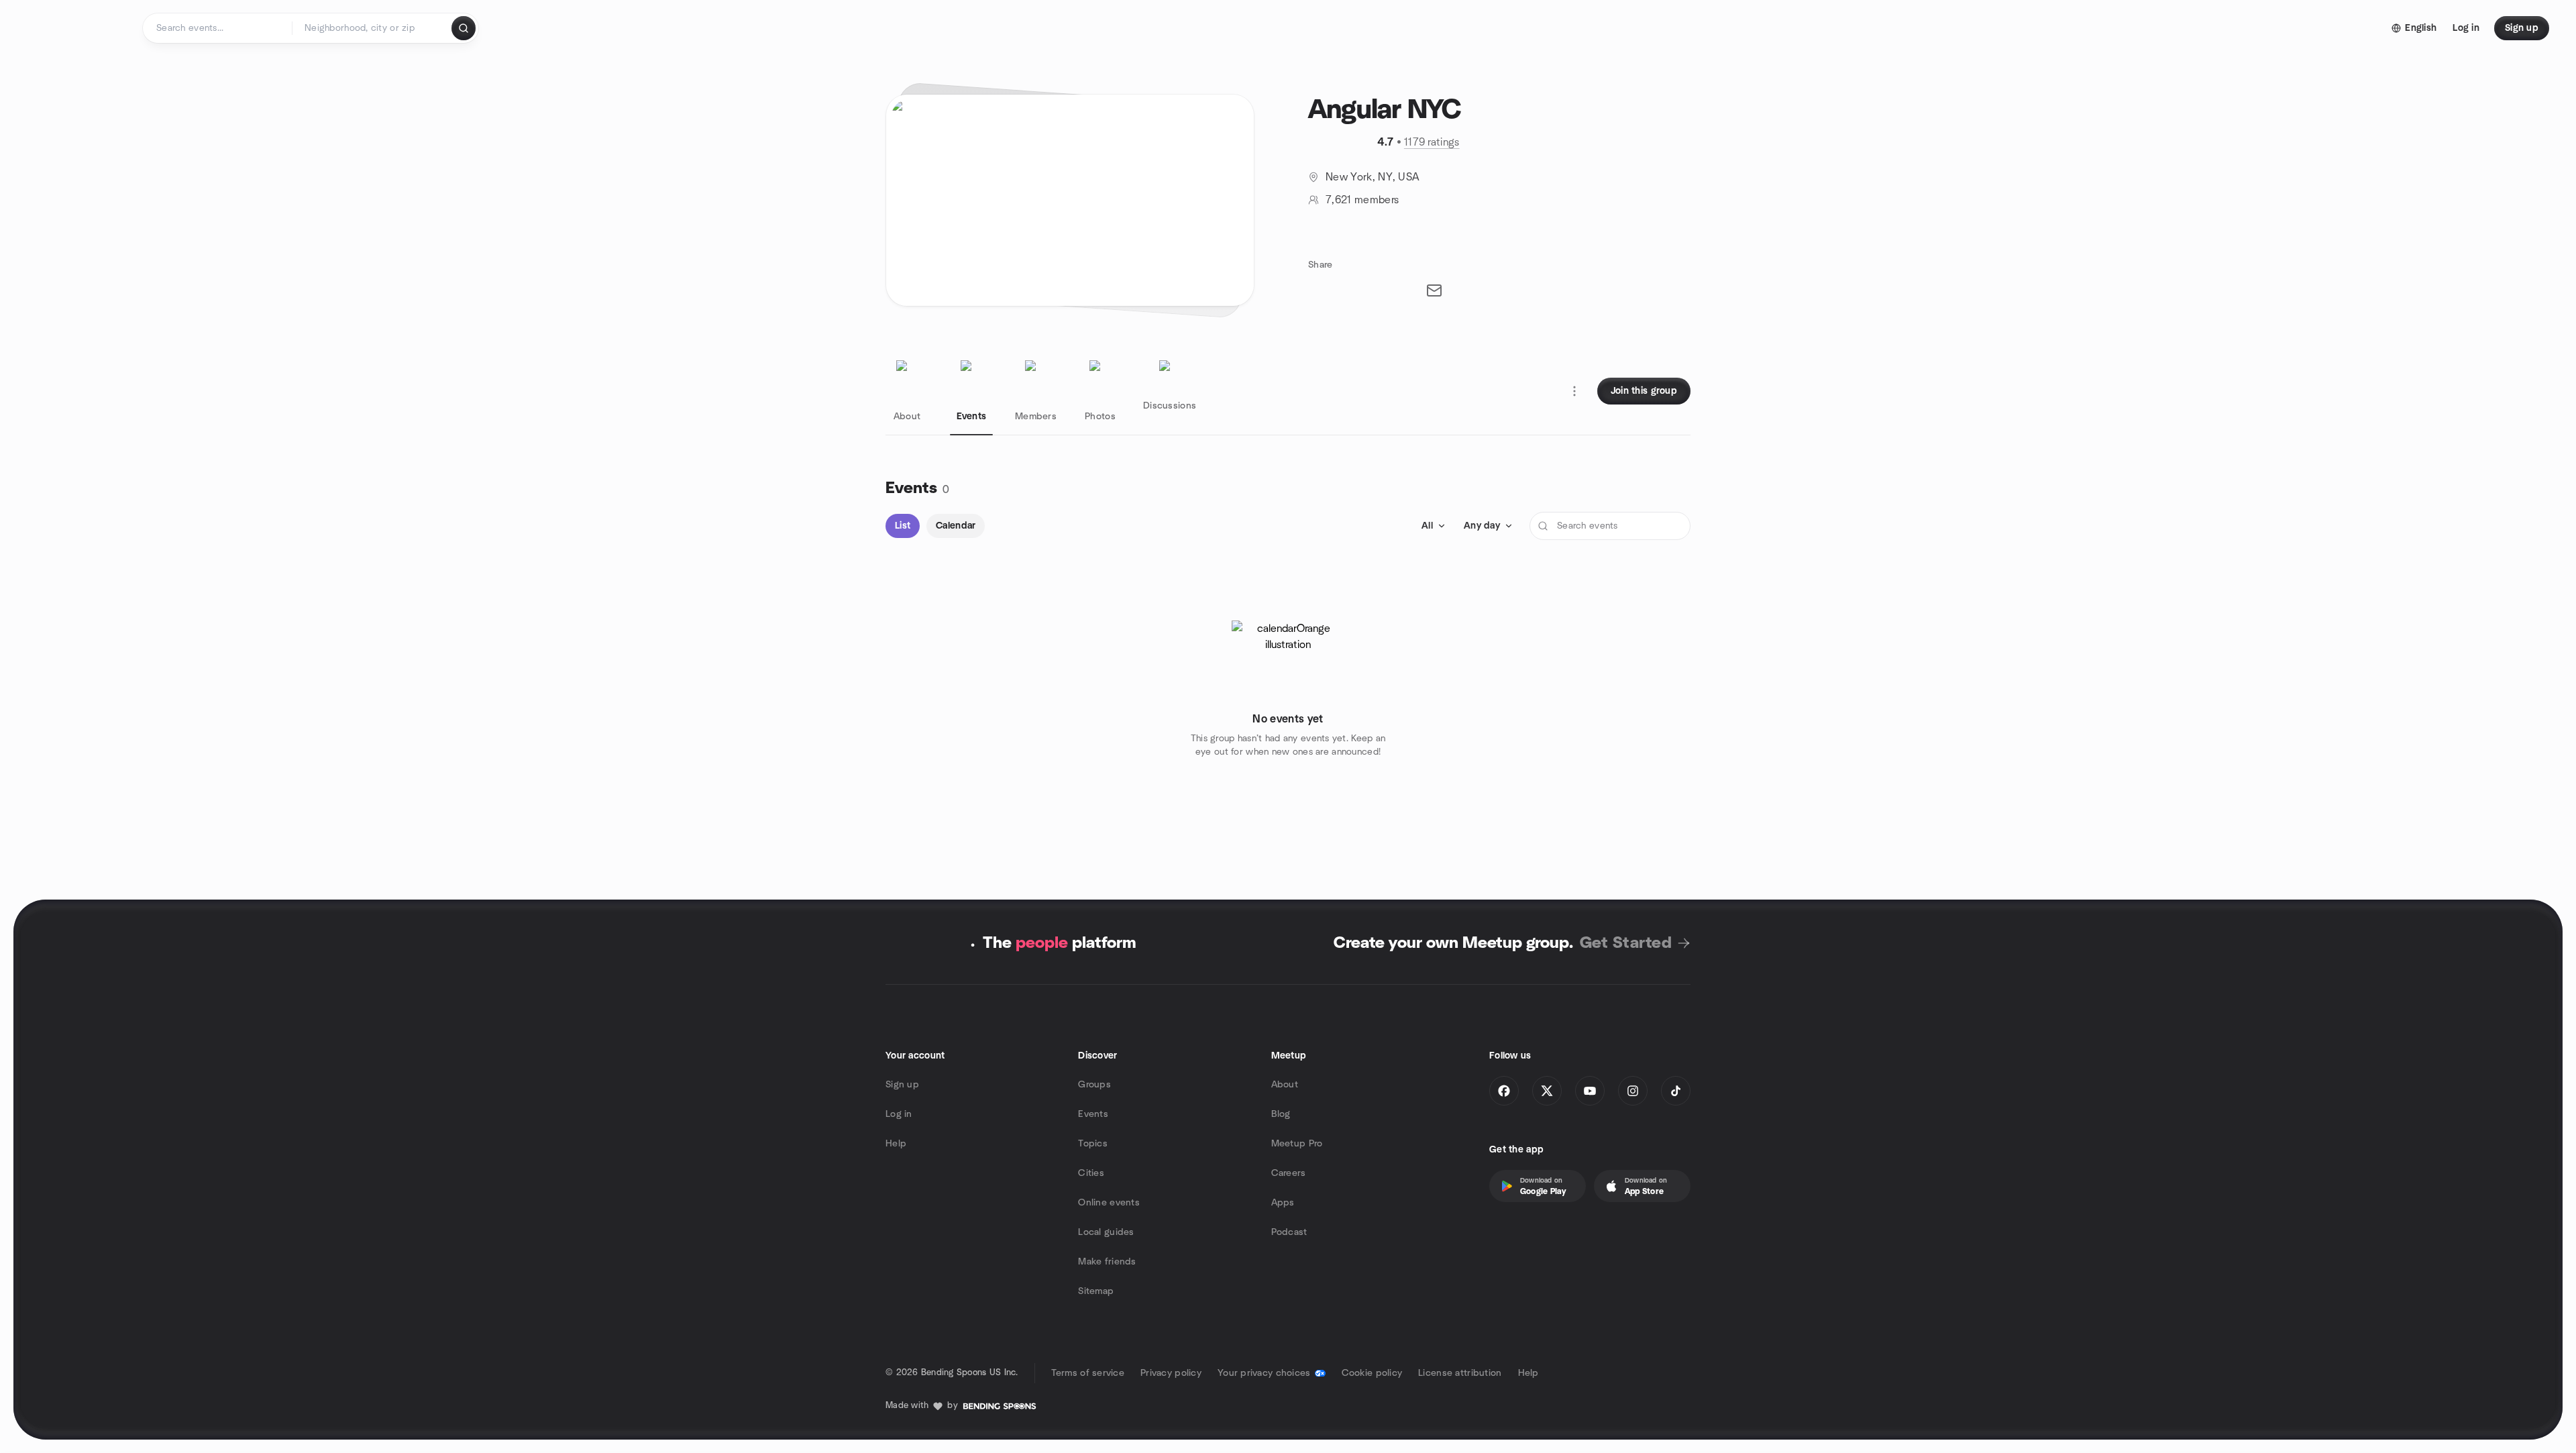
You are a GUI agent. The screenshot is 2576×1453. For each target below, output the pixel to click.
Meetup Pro (1297, 1144)
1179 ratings (1432, 142)
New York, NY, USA (1373, 177)
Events (1093, 1114)
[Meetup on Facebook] (1504, 1091)
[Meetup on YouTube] (1590, 1091)
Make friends (1107, 1262)
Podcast (1289, 1232)
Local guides (1106, 1232)
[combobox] (373, 28)
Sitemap (1096, 1291)
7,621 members (1362, 200)
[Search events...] (464, 28)
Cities (1091, 1173)
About (1285, 1085)
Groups (1094, 1085)
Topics (1093, 1144)
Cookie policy (1372, 1373)
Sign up (902, 1085)
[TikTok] (1676, 1091)
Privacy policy (1171, 1373)
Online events (1109, 1203)
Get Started (1626, 943)
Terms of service (1088, 1373)
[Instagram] (1633, 1091)
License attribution (1460, 1373)
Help (896, 1144)
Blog (1281, 1114)
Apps (1283, 1203)
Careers (1289, 1173)
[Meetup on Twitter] (1547, 1091)
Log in (899, 1114)
